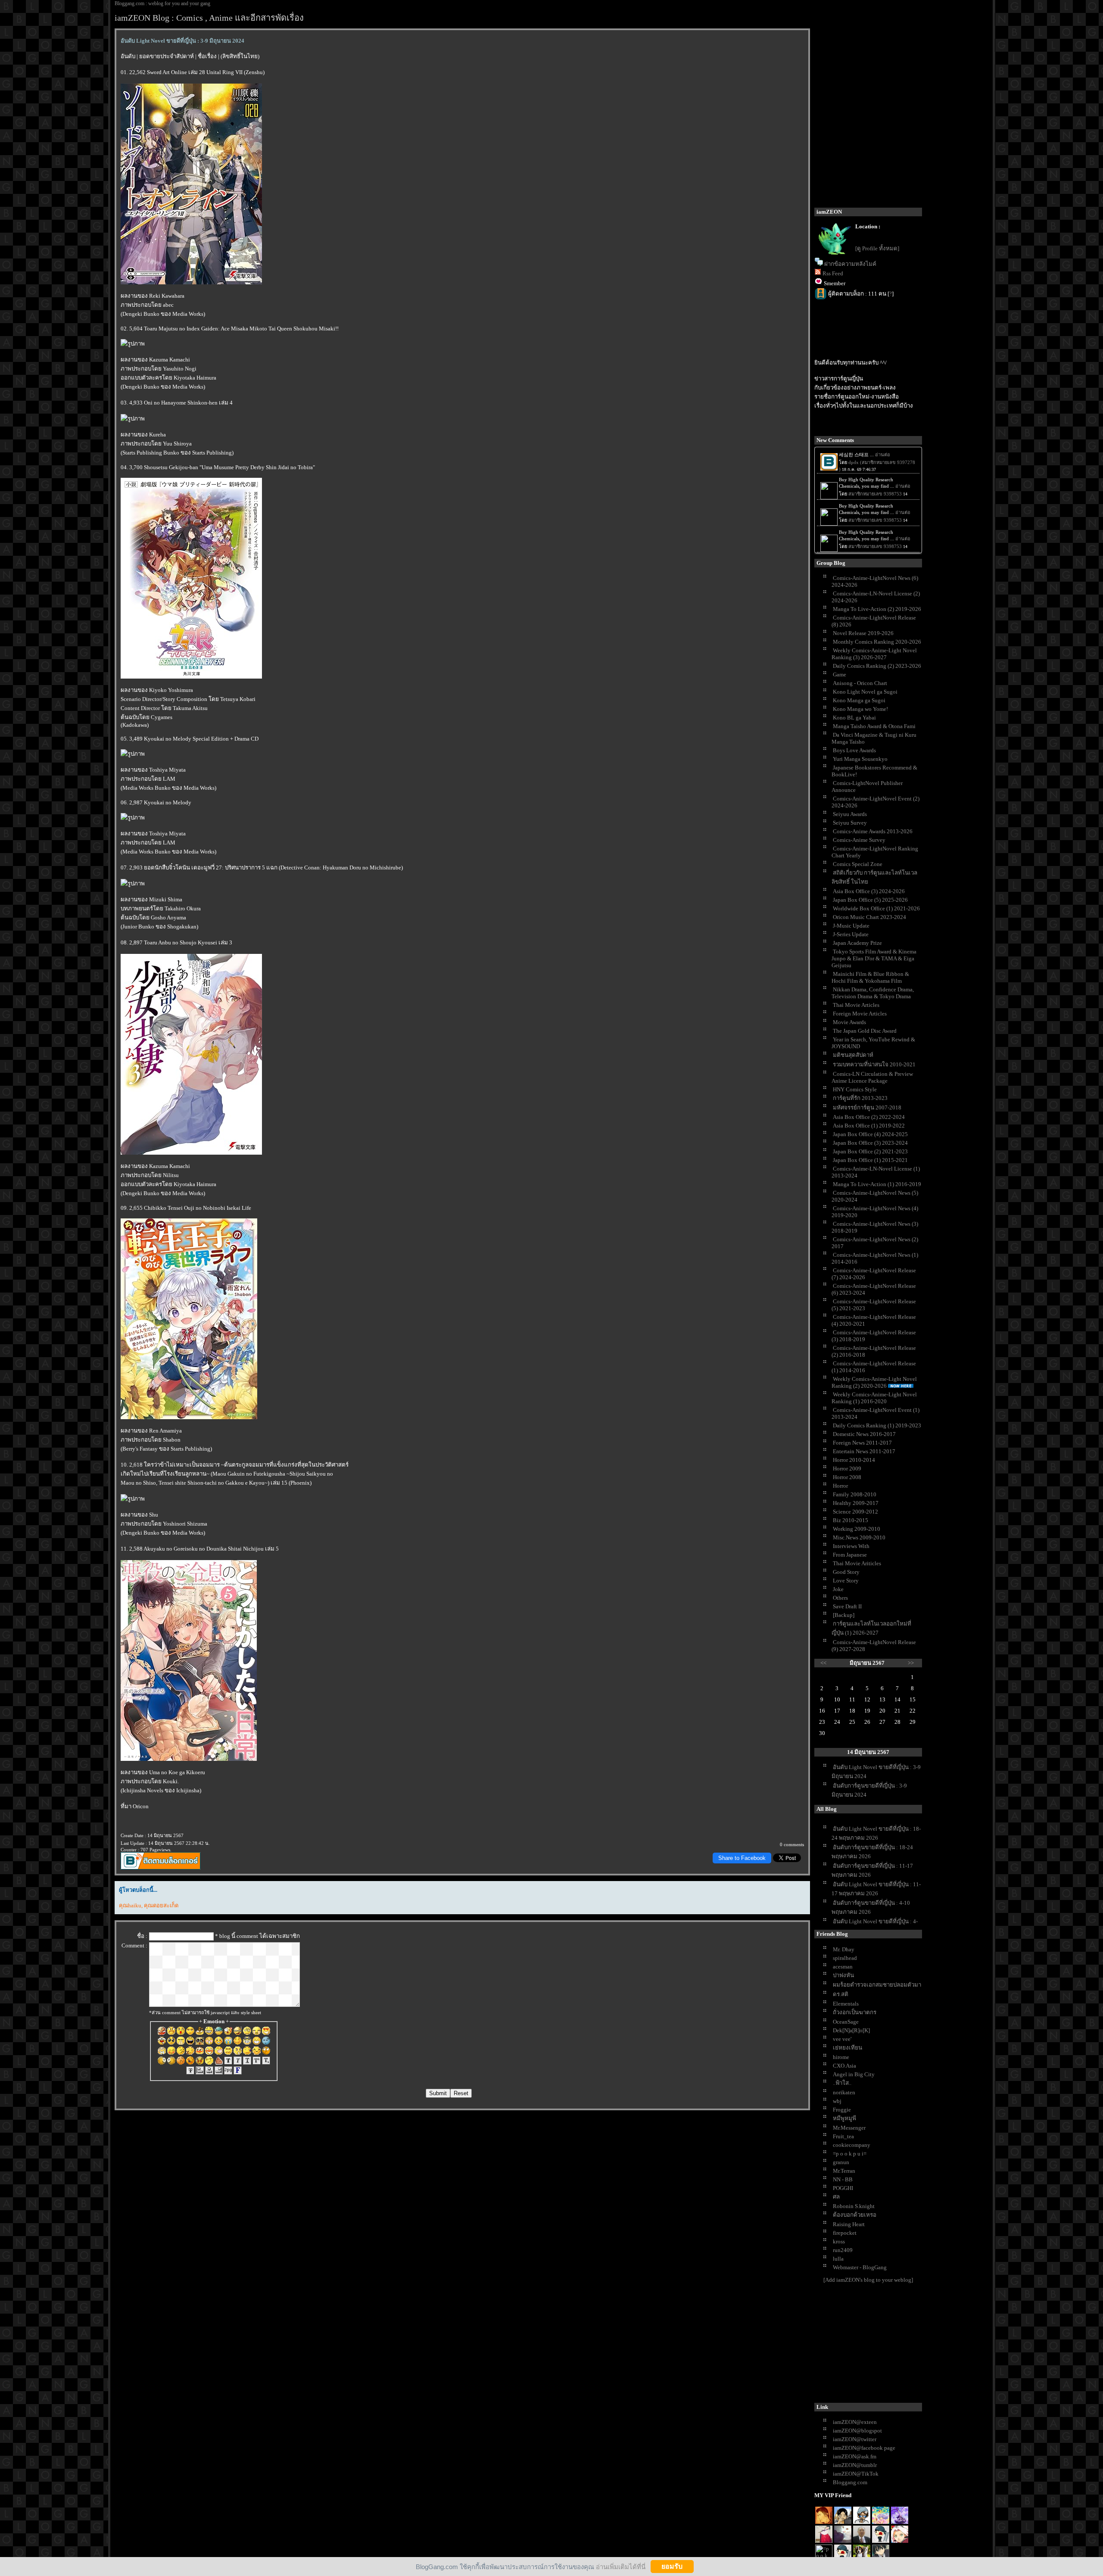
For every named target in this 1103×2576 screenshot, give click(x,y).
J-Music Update (851, 926)
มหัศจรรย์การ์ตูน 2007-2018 (867, 1107)
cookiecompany (852, 2145)
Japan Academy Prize (857, 943)
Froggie (842, 2110)
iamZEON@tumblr (855, 2465)
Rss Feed (833, 273)
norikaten (844, 2092)
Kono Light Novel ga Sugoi (865, 692)
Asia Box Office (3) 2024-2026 (869, 891)
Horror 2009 (847, 1469)
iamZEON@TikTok (856, 2474)
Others (840, 1598)
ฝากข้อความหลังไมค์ (850, 264)
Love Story (846, 1581)
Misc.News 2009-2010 (859, 1537)
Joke (838, 1589)
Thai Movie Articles (856, 1005)
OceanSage (846, 2022)
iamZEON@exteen (855, 2422)
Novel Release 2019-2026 (863, 633)
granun (841, 2162)
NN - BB (843, 2179)
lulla (838, 2259)
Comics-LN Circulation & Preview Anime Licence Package (872, 1077)
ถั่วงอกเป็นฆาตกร (855, 2012)
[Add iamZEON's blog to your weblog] (868, 2280)
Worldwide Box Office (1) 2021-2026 (876, 908)
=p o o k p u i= (850, 2154)
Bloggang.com (850, 2482)
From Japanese (850, 1555)
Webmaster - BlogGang (860, 2267)
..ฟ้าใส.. (842, 2083)
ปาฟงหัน (843, 1975)
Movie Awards (849, 1022)
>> (911, 1663)
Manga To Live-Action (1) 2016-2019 (877, 1184)
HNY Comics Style (855, 1089)
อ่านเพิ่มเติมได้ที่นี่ (621, 2566)
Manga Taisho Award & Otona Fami (874, 726)
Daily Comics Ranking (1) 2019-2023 (877, 1425)
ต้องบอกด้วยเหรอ (855, 2215)
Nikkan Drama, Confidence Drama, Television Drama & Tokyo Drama (873, 993)
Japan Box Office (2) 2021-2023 (870, 1151)
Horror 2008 (847, 1477)
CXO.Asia (844, 2066)
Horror (840, 1486)
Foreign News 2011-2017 (862, 1443)
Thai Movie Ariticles (857, 1563)
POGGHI (843, 2188)
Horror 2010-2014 (854, 1460)
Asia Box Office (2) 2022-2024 (869, 1117)
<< (823, 1663)
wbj (837, 2101)
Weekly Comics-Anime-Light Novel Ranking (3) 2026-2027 (874, 654)
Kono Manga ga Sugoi (859, 700)
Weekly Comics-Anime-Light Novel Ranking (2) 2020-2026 (874, 1382)
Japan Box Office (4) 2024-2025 (870, 1134)
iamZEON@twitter (855, 2439)
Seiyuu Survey (850, 823)
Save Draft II (847, 1606)
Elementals (846, 2004)
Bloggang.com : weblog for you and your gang (162, 3)
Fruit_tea (843, 2136)
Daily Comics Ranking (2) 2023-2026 (877, 666)
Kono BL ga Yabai (854, 718)
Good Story (846, 1572)
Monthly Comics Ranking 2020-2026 (877, 642)
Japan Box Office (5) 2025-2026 (870, 900)
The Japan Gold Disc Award (865, 1031)
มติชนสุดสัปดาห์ (853, 1055)
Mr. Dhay (844, 1949)
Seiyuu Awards (850, 814)
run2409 (843, 2250)
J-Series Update (851, 934)
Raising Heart (849, 2224)
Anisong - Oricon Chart (860, 683)
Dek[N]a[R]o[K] (851, 2030)
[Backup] (844, 1615)
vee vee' (842, 2039)
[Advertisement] (879, 2345)
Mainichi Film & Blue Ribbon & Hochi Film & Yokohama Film (870, 977)
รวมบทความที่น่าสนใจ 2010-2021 (874, 1064)
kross (839, 2241)
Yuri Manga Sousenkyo (860, 759)
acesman (843, 1967)
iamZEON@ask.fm (855, 2456)
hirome (841, 2057)
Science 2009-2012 (855, 1512)
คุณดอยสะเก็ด (161, 1905)
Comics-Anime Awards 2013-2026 (873, 831)
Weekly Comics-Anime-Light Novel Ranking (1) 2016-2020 (874, 1398)
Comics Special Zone (858, 864)
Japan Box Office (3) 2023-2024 (870, 1143)
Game (840, 674)
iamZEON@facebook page (864, 2448)
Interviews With (851, 1546)
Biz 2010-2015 (851, 1520)
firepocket (845, 2233)
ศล (836, 2197)
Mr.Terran (844, 2171)
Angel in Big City (854, 2074)
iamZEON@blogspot (857, 2431)
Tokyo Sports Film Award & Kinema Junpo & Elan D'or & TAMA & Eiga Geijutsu (874, 958)
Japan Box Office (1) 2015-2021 (870, 1160)
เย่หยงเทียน (848, 2048)
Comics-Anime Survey (859, 840)
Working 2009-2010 (857, 1529)
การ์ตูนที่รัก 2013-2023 (860, 1098)
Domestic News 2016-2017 (864, 1434)
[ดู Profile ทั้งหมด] (877, 248)
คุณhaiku (130, 1905)
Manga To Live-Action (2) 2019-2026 (877, 609)
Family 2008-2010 (855, 1494)
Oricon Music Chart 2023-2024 (869, 917)
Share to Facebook (742, 1858)
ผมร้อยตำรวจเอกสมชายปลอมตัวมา (877, 1985)
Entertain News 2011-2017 (864, 1451)
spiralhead (845, 1958)
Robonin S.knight (854, 2206)
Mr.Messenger (849, 2128)
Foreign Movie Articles (860, 1014)
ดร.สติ (841, 1994)
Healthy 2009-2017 (856, 1503)
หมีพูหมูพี (844, 2118)
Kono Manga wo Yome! (860, 709)
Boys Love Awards (854, 750)
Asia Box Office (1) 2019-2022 (869, 1126)
